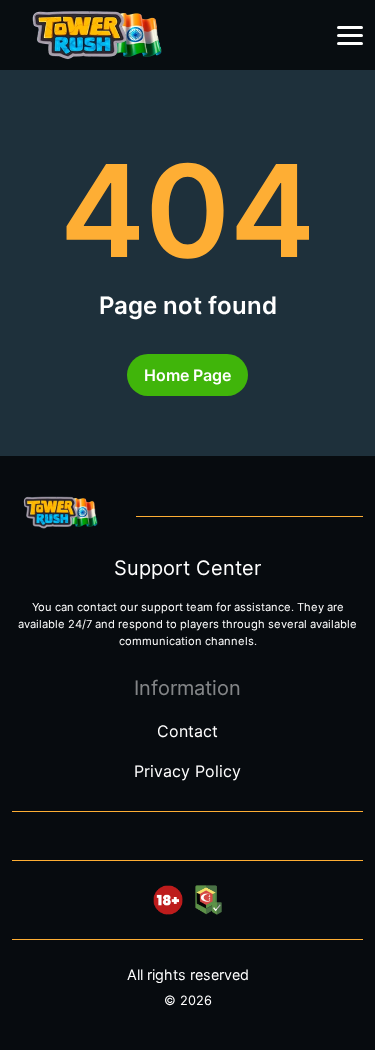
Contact (187, 731)
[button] (350, 36)
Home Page (187, 375)
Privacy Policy (187, 771)
